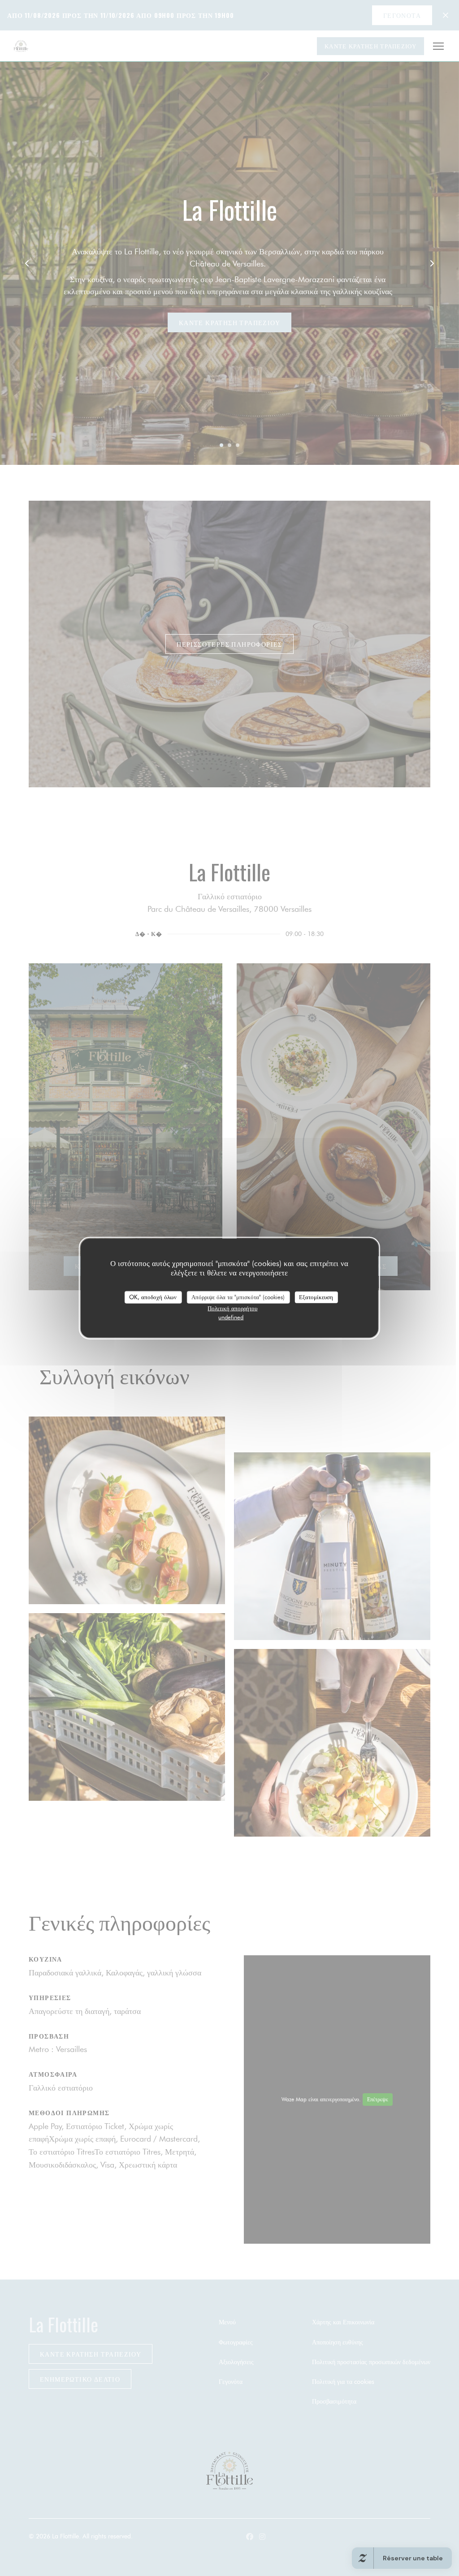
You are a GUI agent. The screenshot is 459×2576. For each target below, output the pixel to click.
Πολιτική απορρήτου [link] (232, 1308)
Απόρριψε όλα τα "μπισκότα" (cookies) (238, 1297)
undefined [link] (231, 1317)
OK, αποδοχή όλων (153, 1297)
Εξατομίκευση (316, 1297)
